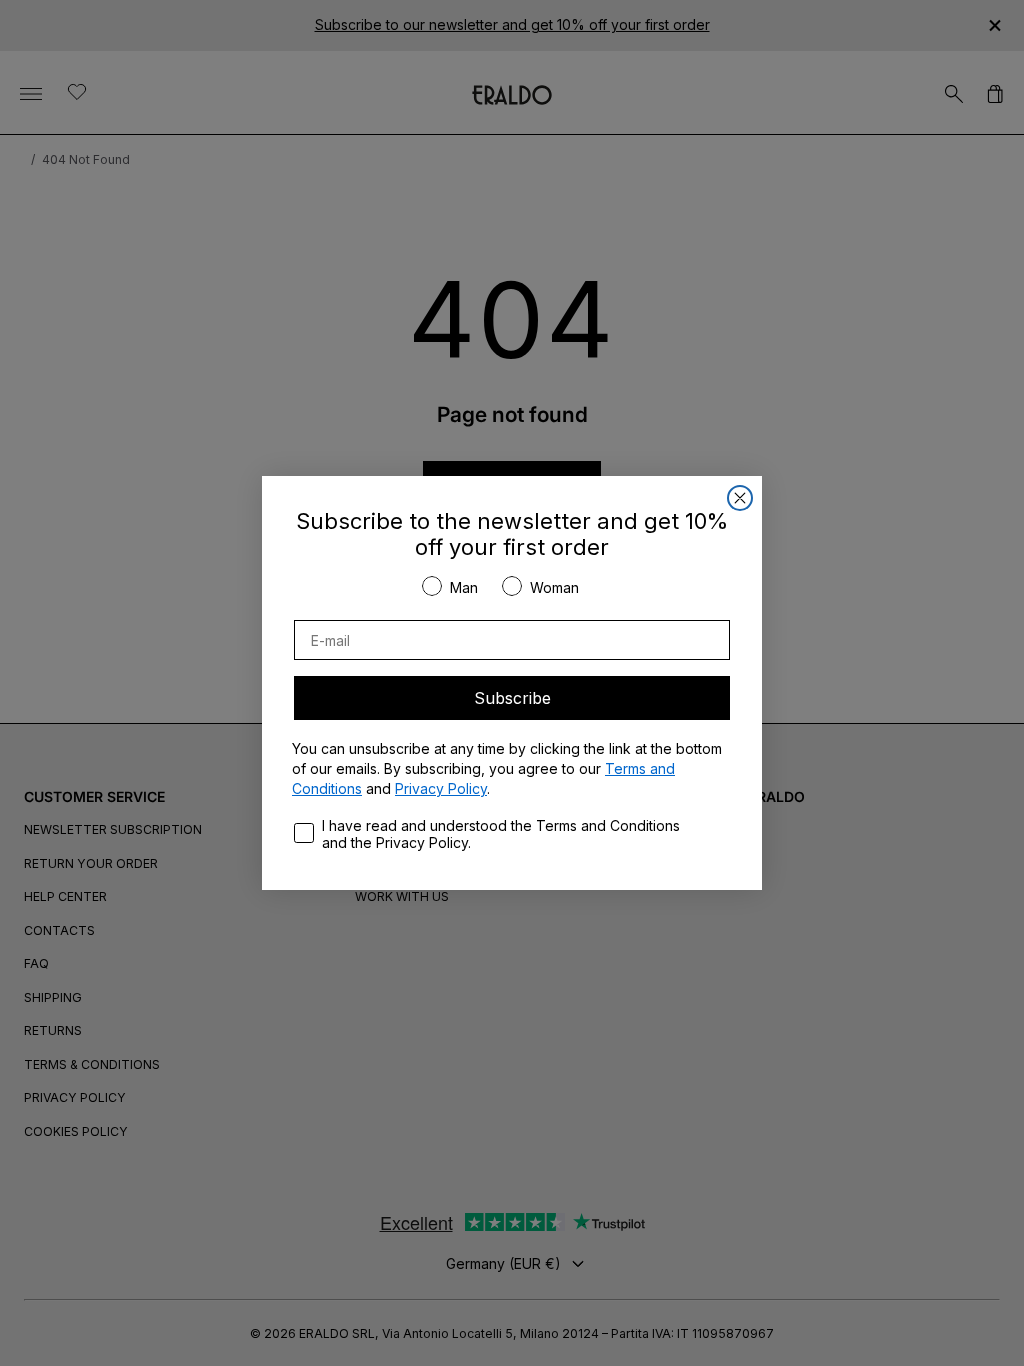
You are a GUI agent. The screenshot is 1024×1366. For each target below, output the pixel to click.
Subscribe (512, 698)
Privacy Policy (441, 788)
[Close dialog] (740, 498)
